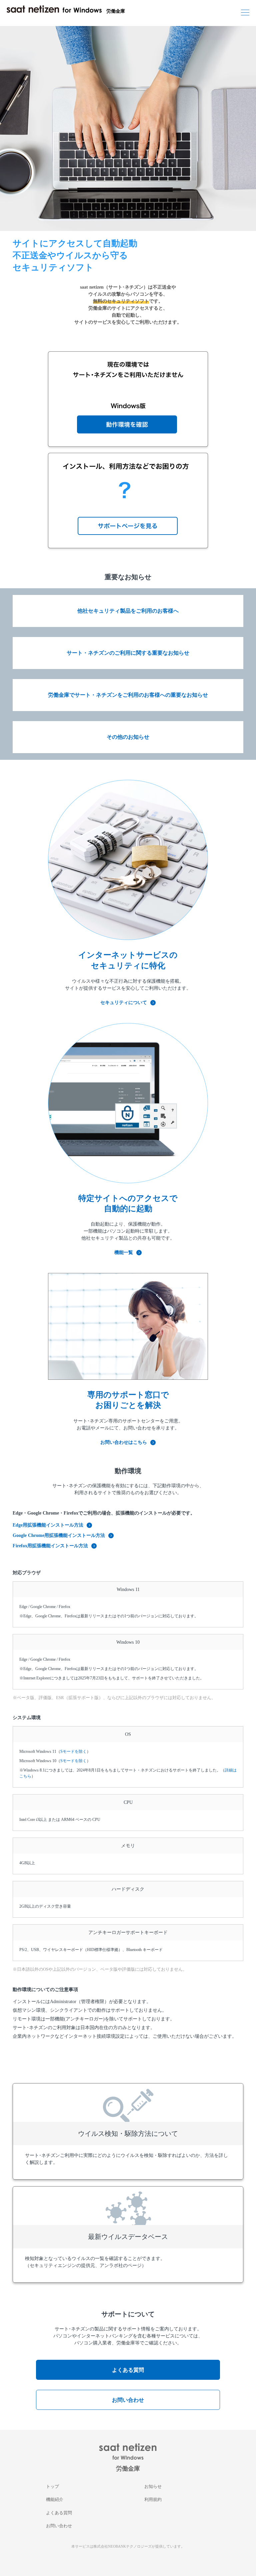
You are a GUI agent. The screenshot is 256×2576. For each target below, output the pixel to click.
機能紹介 (55, 2499)
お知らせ (153, 2486)
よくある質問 (128, 2370)
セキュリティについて (124, 1003)
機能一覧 (124, 1252)
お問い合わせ (128, 2400)
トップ (52, 2486)
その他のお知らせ (128, 737)
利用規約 (153, 2499)
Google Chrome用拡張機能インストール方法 (59, 1535)
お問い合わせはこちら (124, 1442)
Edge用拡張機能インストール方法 (48, 1525)
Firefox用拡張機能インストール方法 (50, 1546)
